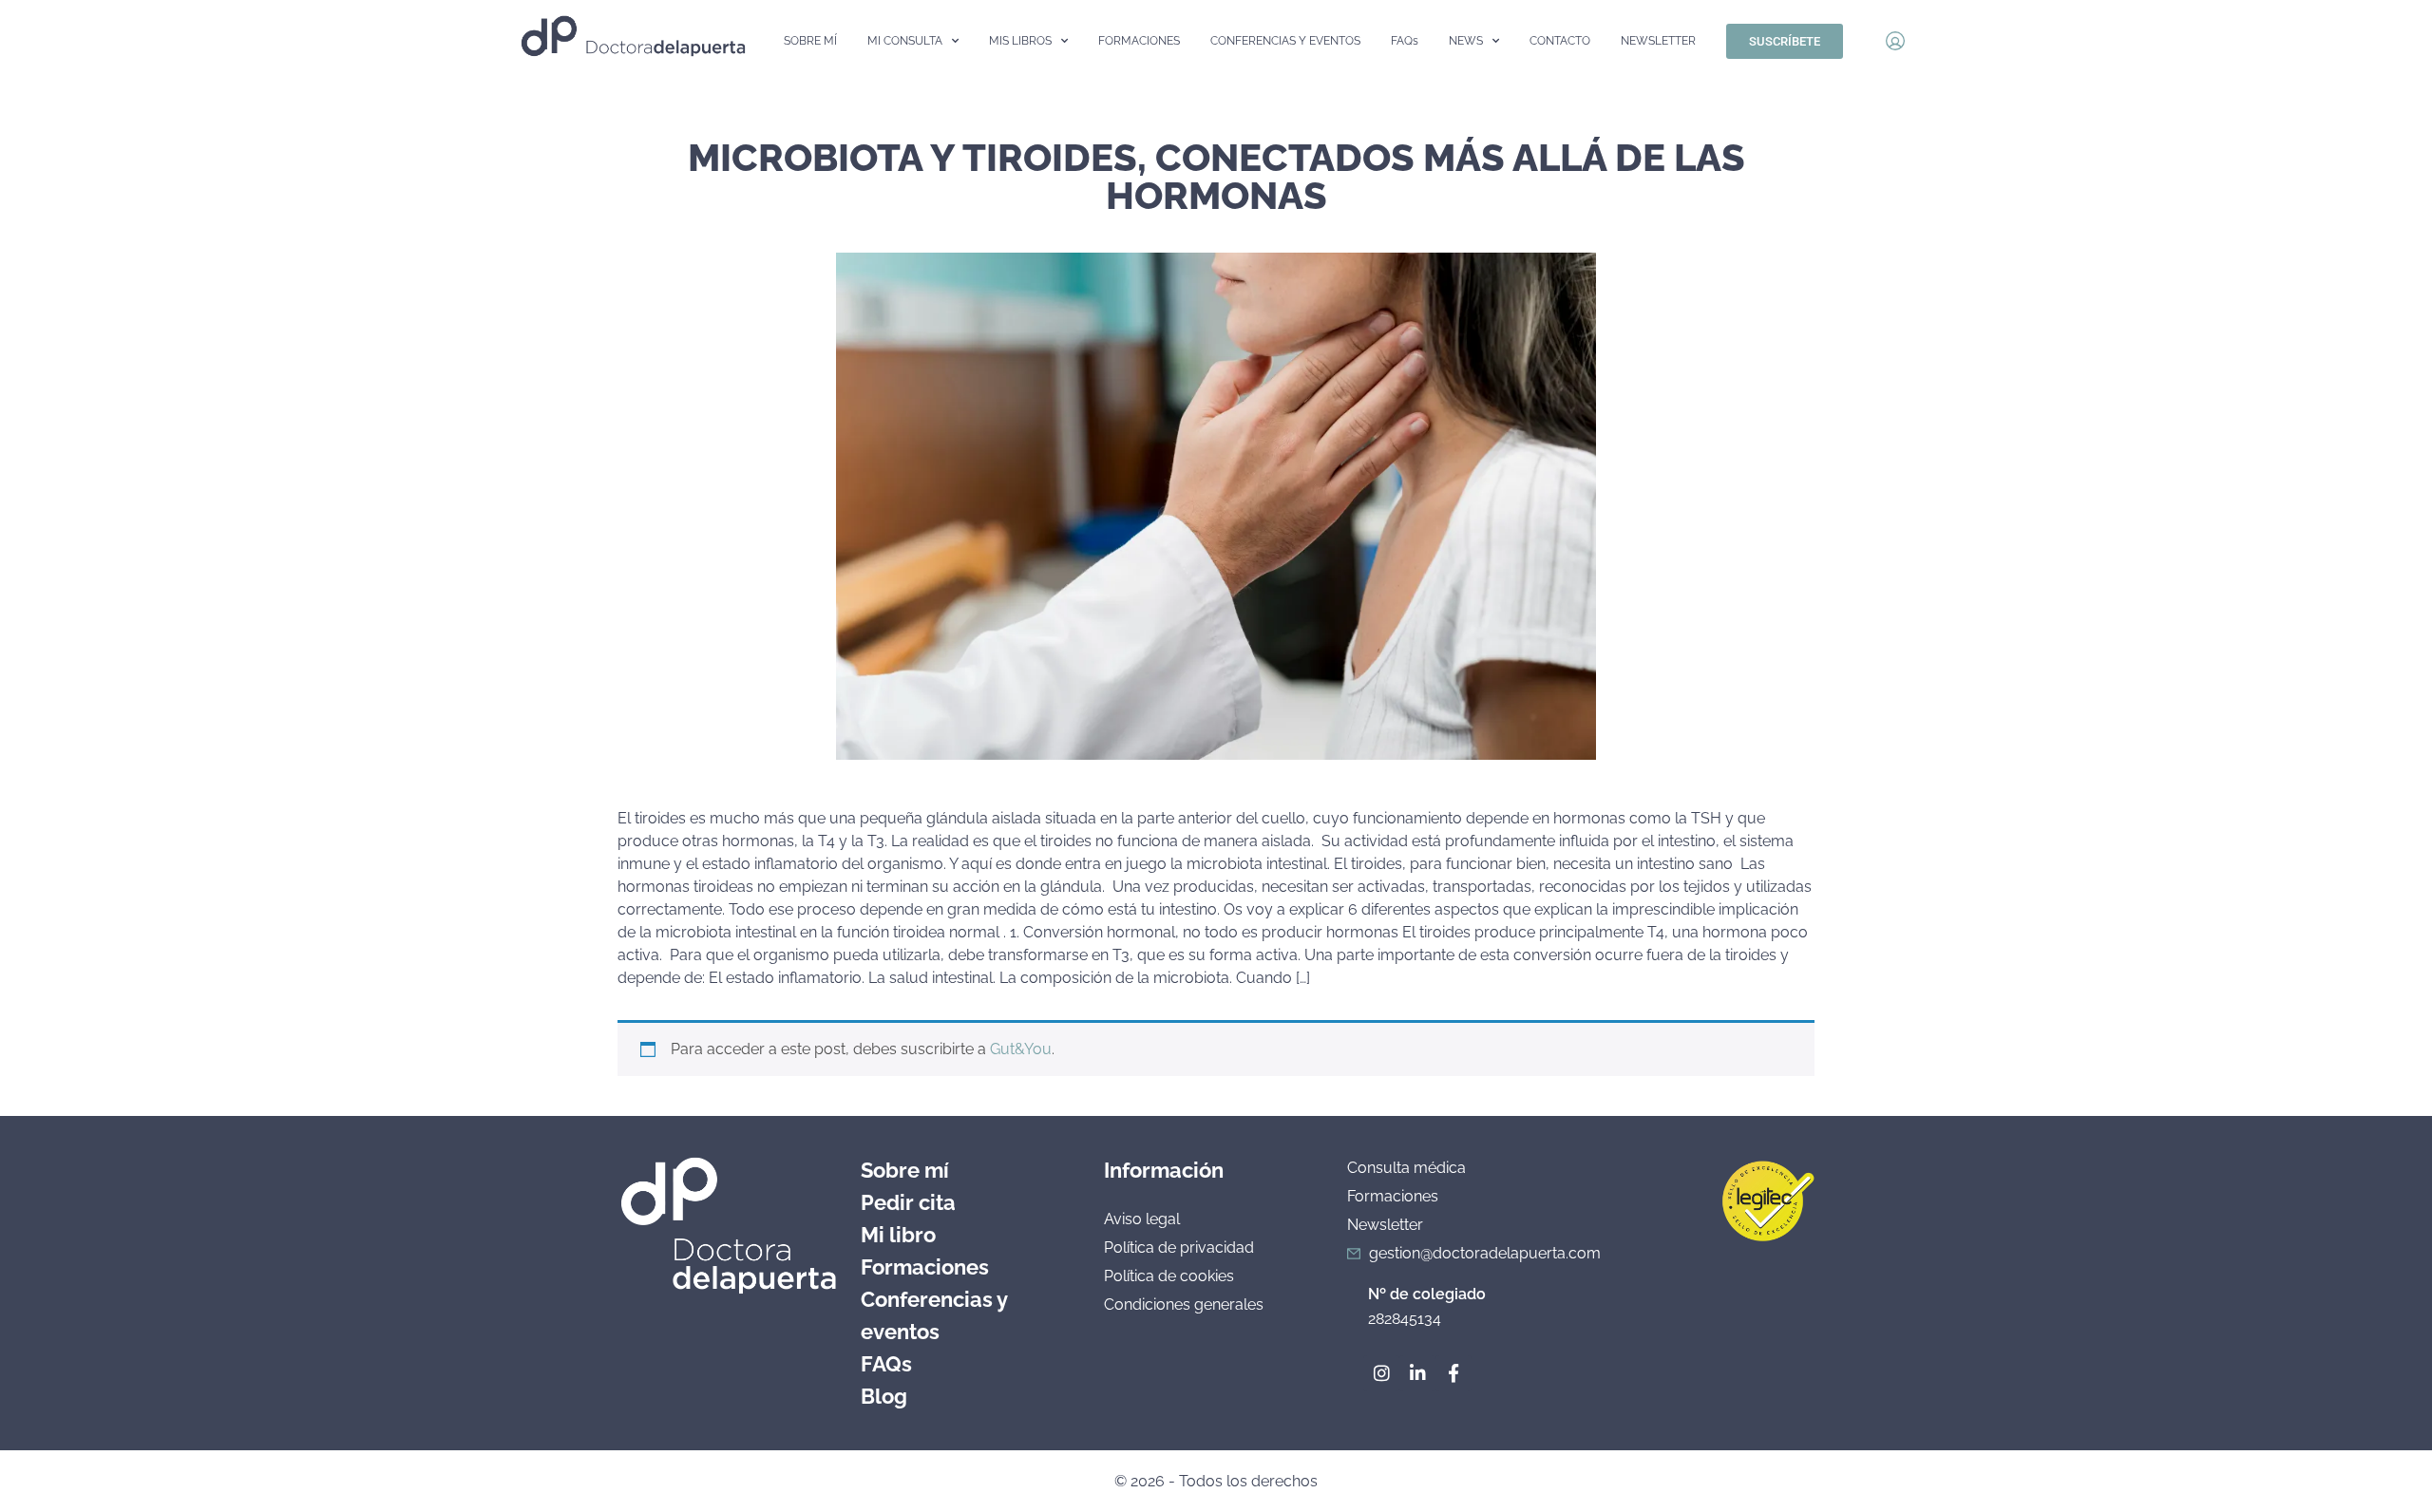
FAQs (1405, 41)
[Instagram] (1381, 1373)
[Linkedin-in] (1417, 1373)
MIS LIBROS (1020, 41)
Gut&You (1021, 1049)
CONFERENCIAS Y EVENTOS (1285, 41)
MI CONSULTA (905, 41)
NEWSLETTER (1658, 41)
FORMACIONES (1139, 41)
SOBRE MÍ (810, 41)
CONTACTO (1560, 41)
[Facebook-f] (1453, 1373)
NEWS (1466, 41)
